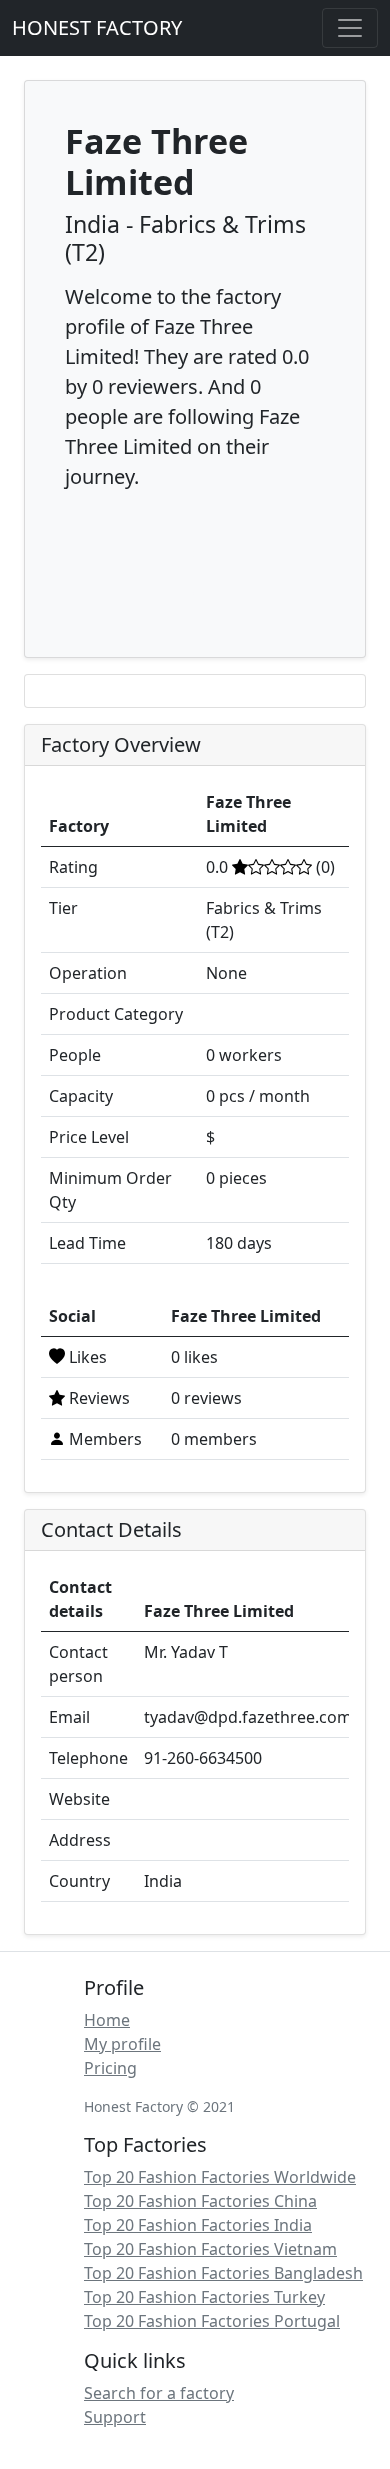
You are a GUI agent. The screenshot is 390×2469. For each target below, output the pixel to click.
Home (107, 2020)
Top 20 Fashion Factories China (200, 2201)
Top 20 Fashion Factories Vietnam (210, 2249)
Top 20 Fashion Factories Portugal (212, 2321)
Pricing (110, 2068)
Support (115, 2417)
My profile (122, 2044)
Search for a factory (159, 2393)
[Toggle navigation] (350, 28)
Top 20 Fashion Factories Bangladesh (223, 2273)
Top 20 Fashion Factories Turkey (204, 2297)
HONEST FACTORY (97, 27)
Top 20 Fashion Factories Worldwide (220, 2177)
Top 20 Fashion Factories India (198, 2225)
